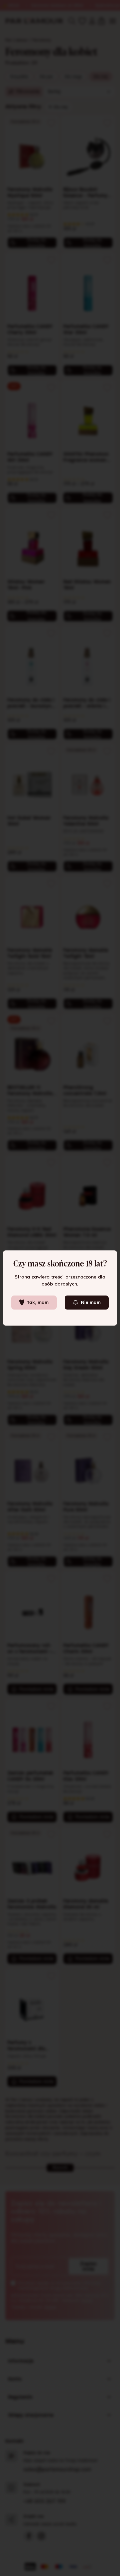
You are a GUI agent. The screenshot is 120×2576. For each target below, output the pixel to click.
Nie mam (91, 1302)
